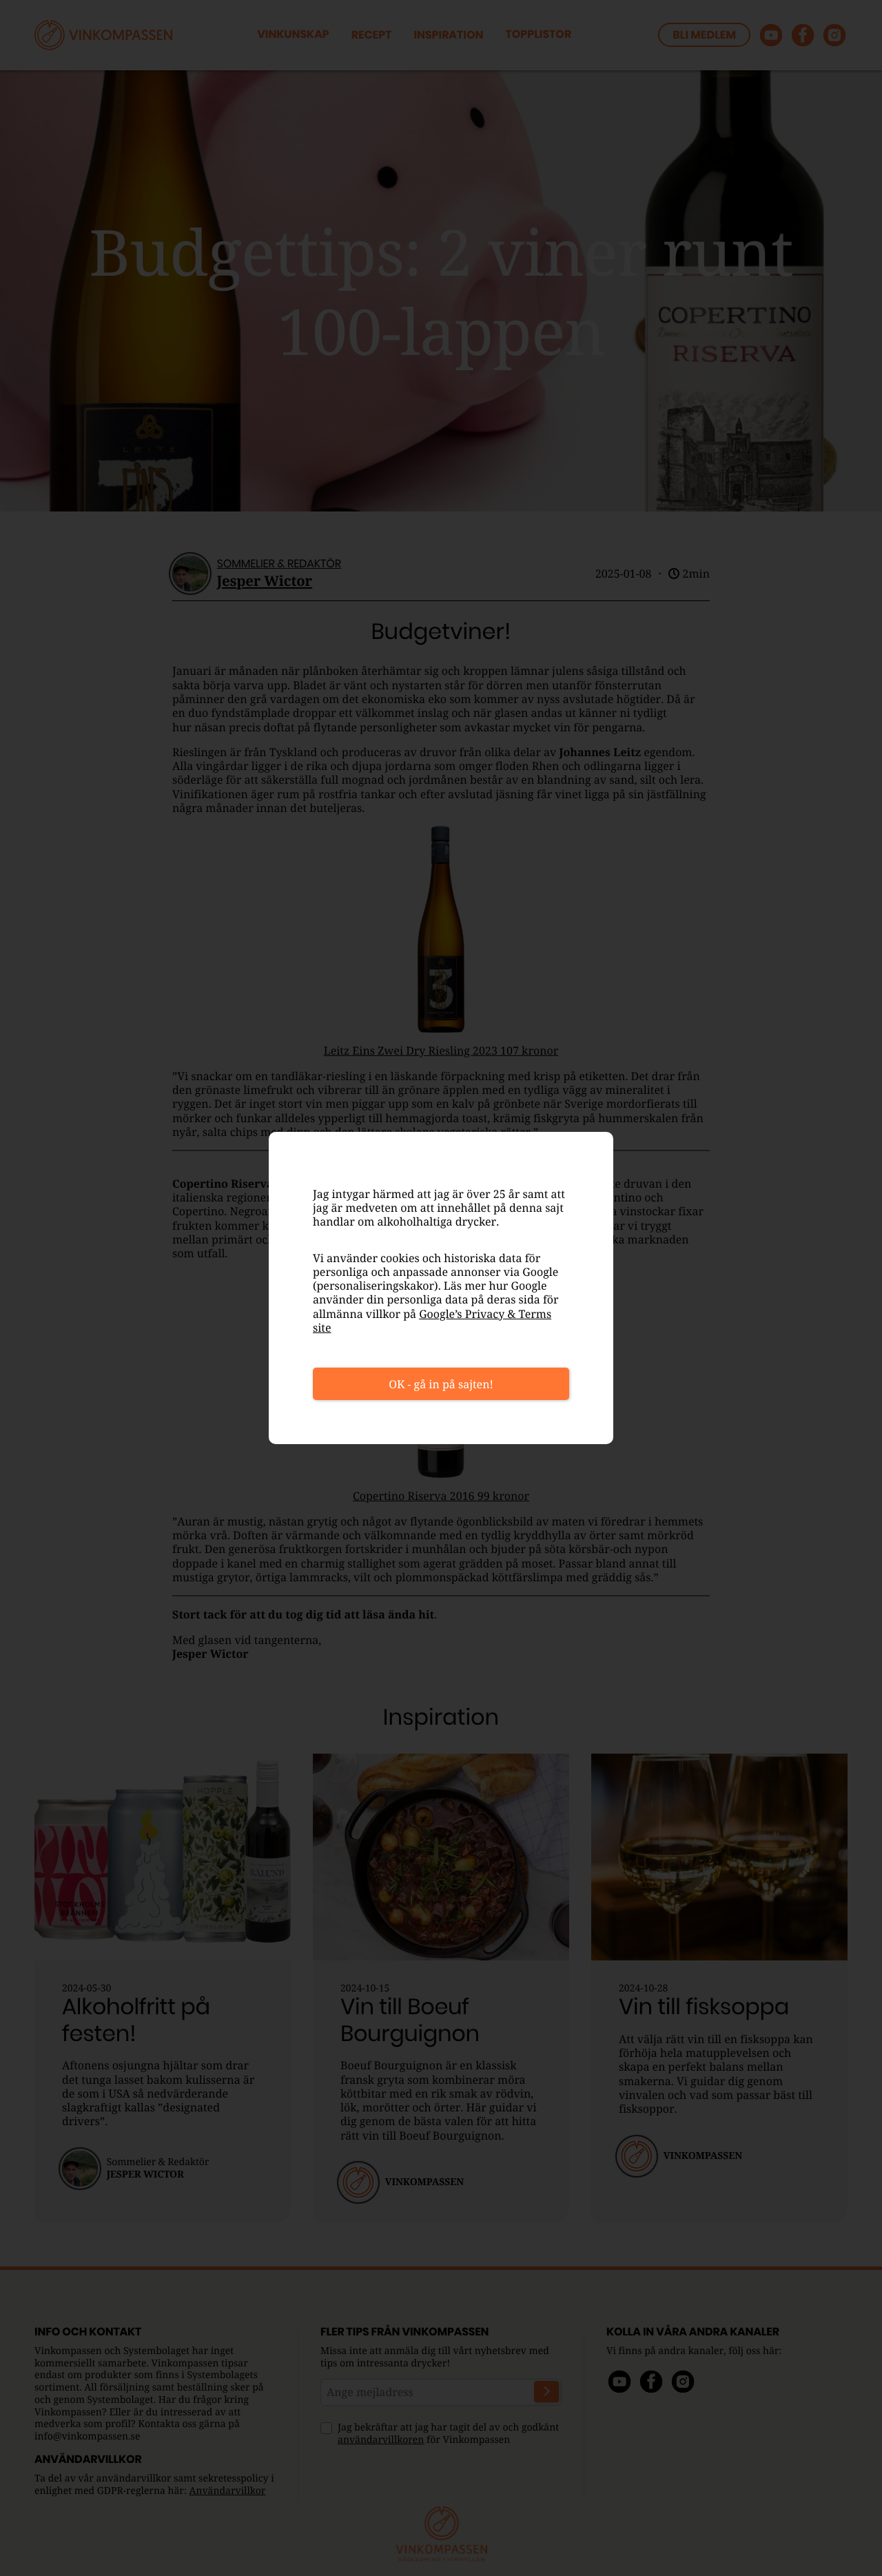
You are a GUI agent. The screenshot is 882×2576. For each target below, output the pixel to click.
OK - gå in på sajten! (441, 1384)
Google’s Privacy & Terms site (432, 1321)
